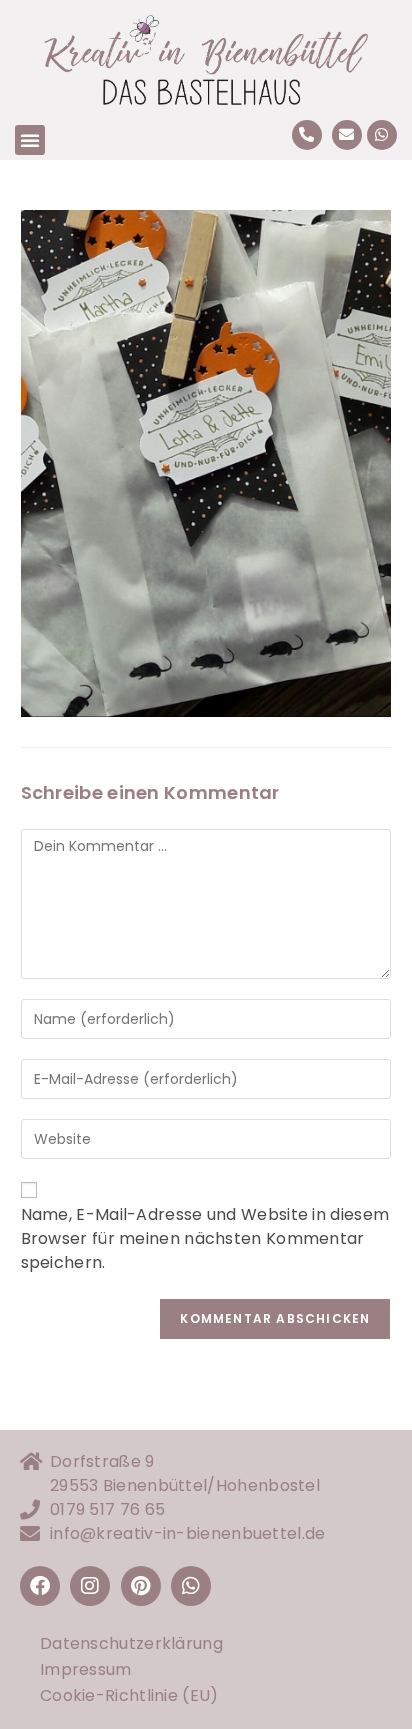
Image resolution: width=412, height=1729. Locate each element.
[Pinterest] (141, 1586)
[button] (30, 140)
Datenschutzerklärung (131, 1643)
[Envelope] (347, 135)
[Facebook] (40, 1586)
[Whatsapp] (382, 135)
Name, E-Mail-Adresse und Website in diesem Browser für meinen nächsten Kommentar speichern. (205, 1238)
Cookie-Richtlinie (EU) (129, 1695)
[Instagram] (90, 1586)
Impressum (86, 1669)
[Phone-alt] (307, 135)
